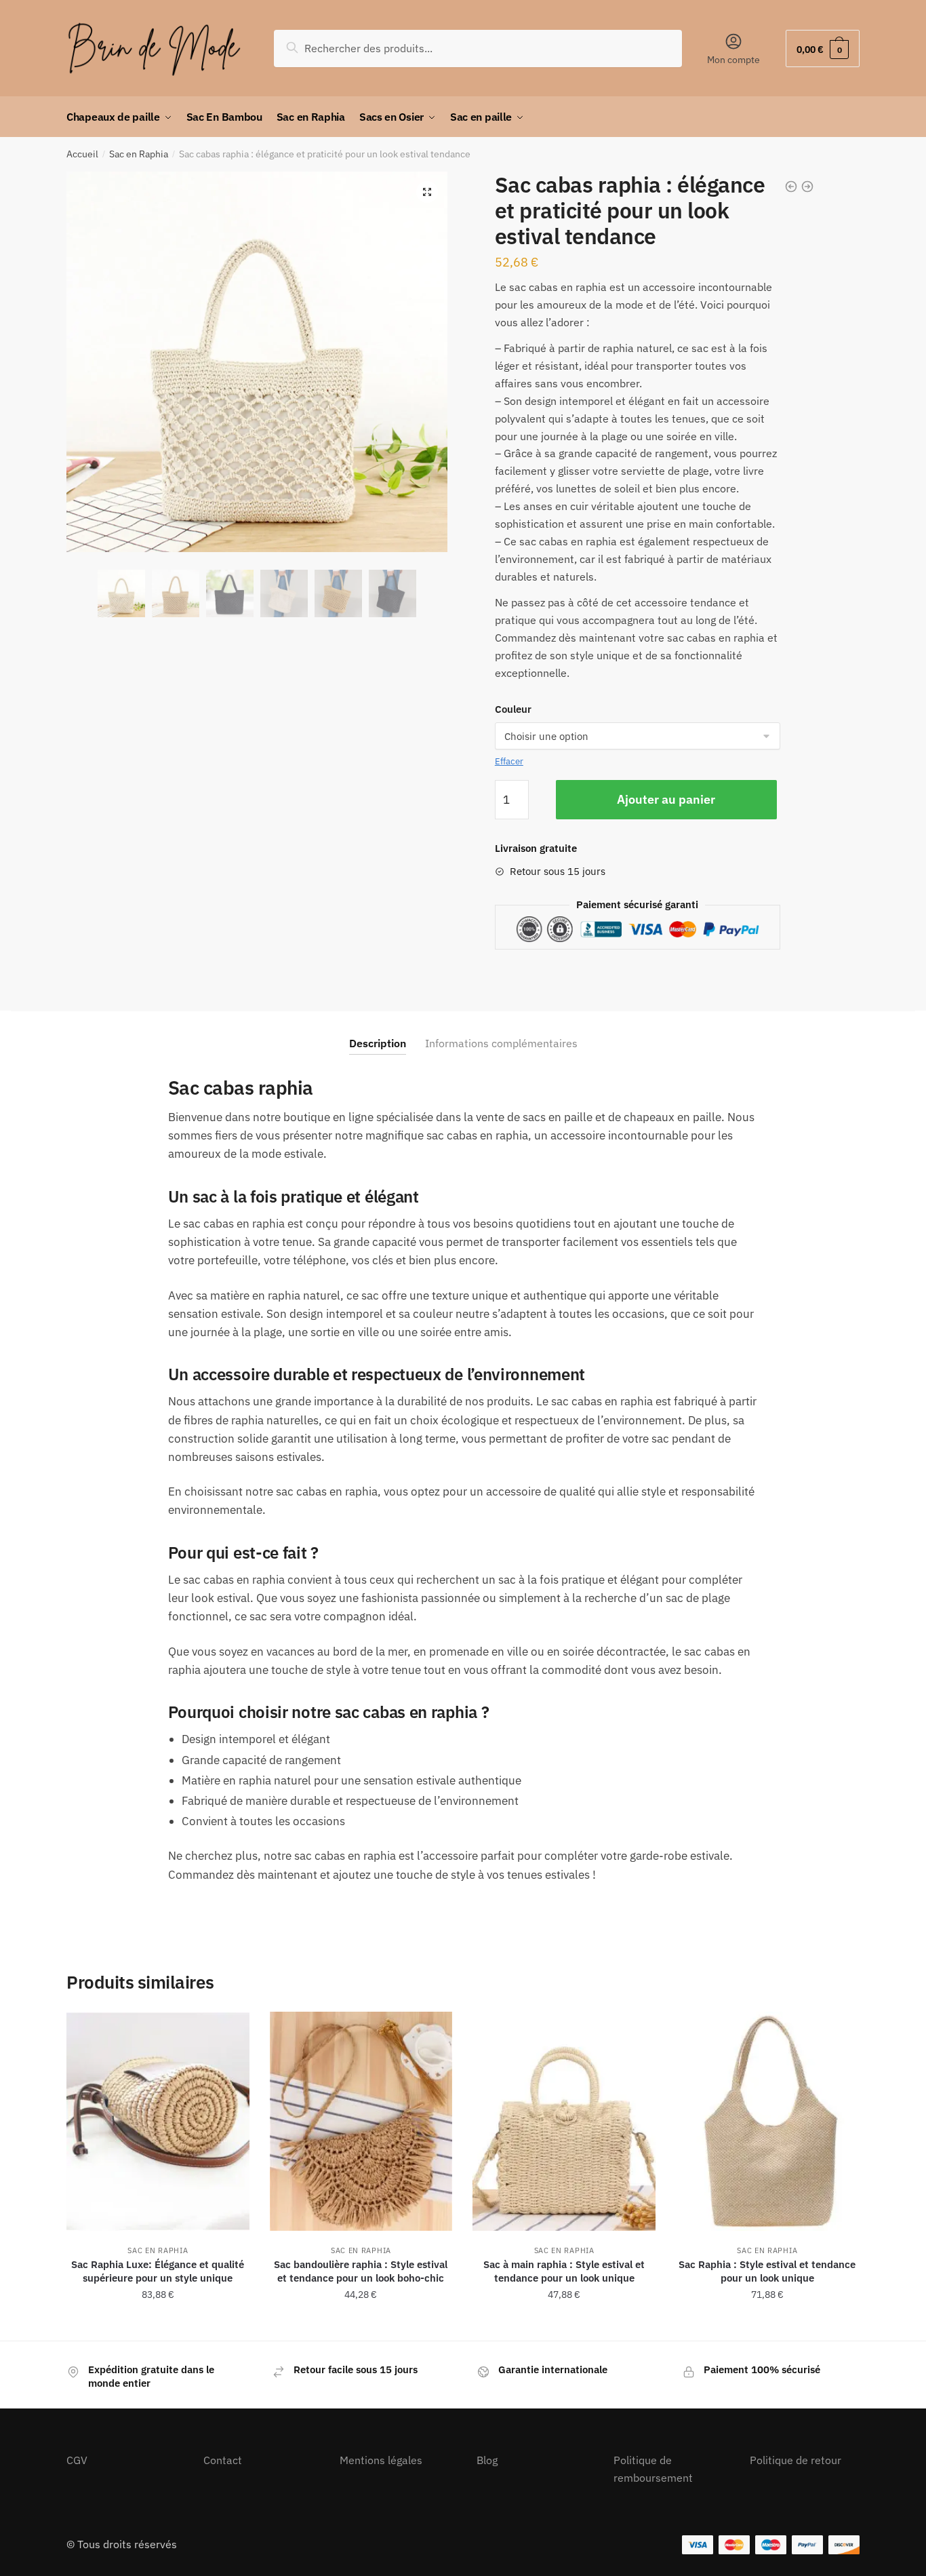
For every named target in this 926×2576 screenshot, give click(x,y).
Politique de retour (796, 2460)
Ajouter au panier (666, 799)
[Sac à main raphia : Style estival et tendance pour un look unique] (564, 2121)
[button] (427, 192)
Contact (223, 2460)
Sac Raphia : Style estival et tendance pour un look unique (767, 2271)
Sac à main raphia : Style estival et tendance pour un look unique (564, 2271)
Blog (487, 2460)
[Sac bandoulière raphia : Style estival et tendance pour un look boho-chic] (361, 2121)
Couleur (513, 709)
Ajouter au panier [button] (158, 2324)
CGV (77, 2460)
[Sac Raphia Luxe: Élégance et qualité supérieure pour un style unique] (158, 2121)
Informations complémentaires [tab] (501, 1043)
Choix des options (564, 2324)
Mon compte (733, 60)
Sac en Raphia (139, 154)
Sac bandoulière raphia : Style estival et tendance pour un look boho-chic (361, 2271)
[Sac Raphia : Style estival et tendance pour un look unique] (767, 2121)
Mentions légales (381, 2460)
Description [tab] (378, 1043)
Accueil (82, 154)
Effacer (509, 761)
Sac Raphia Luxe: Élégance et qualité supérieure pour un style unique (158, 2271)
